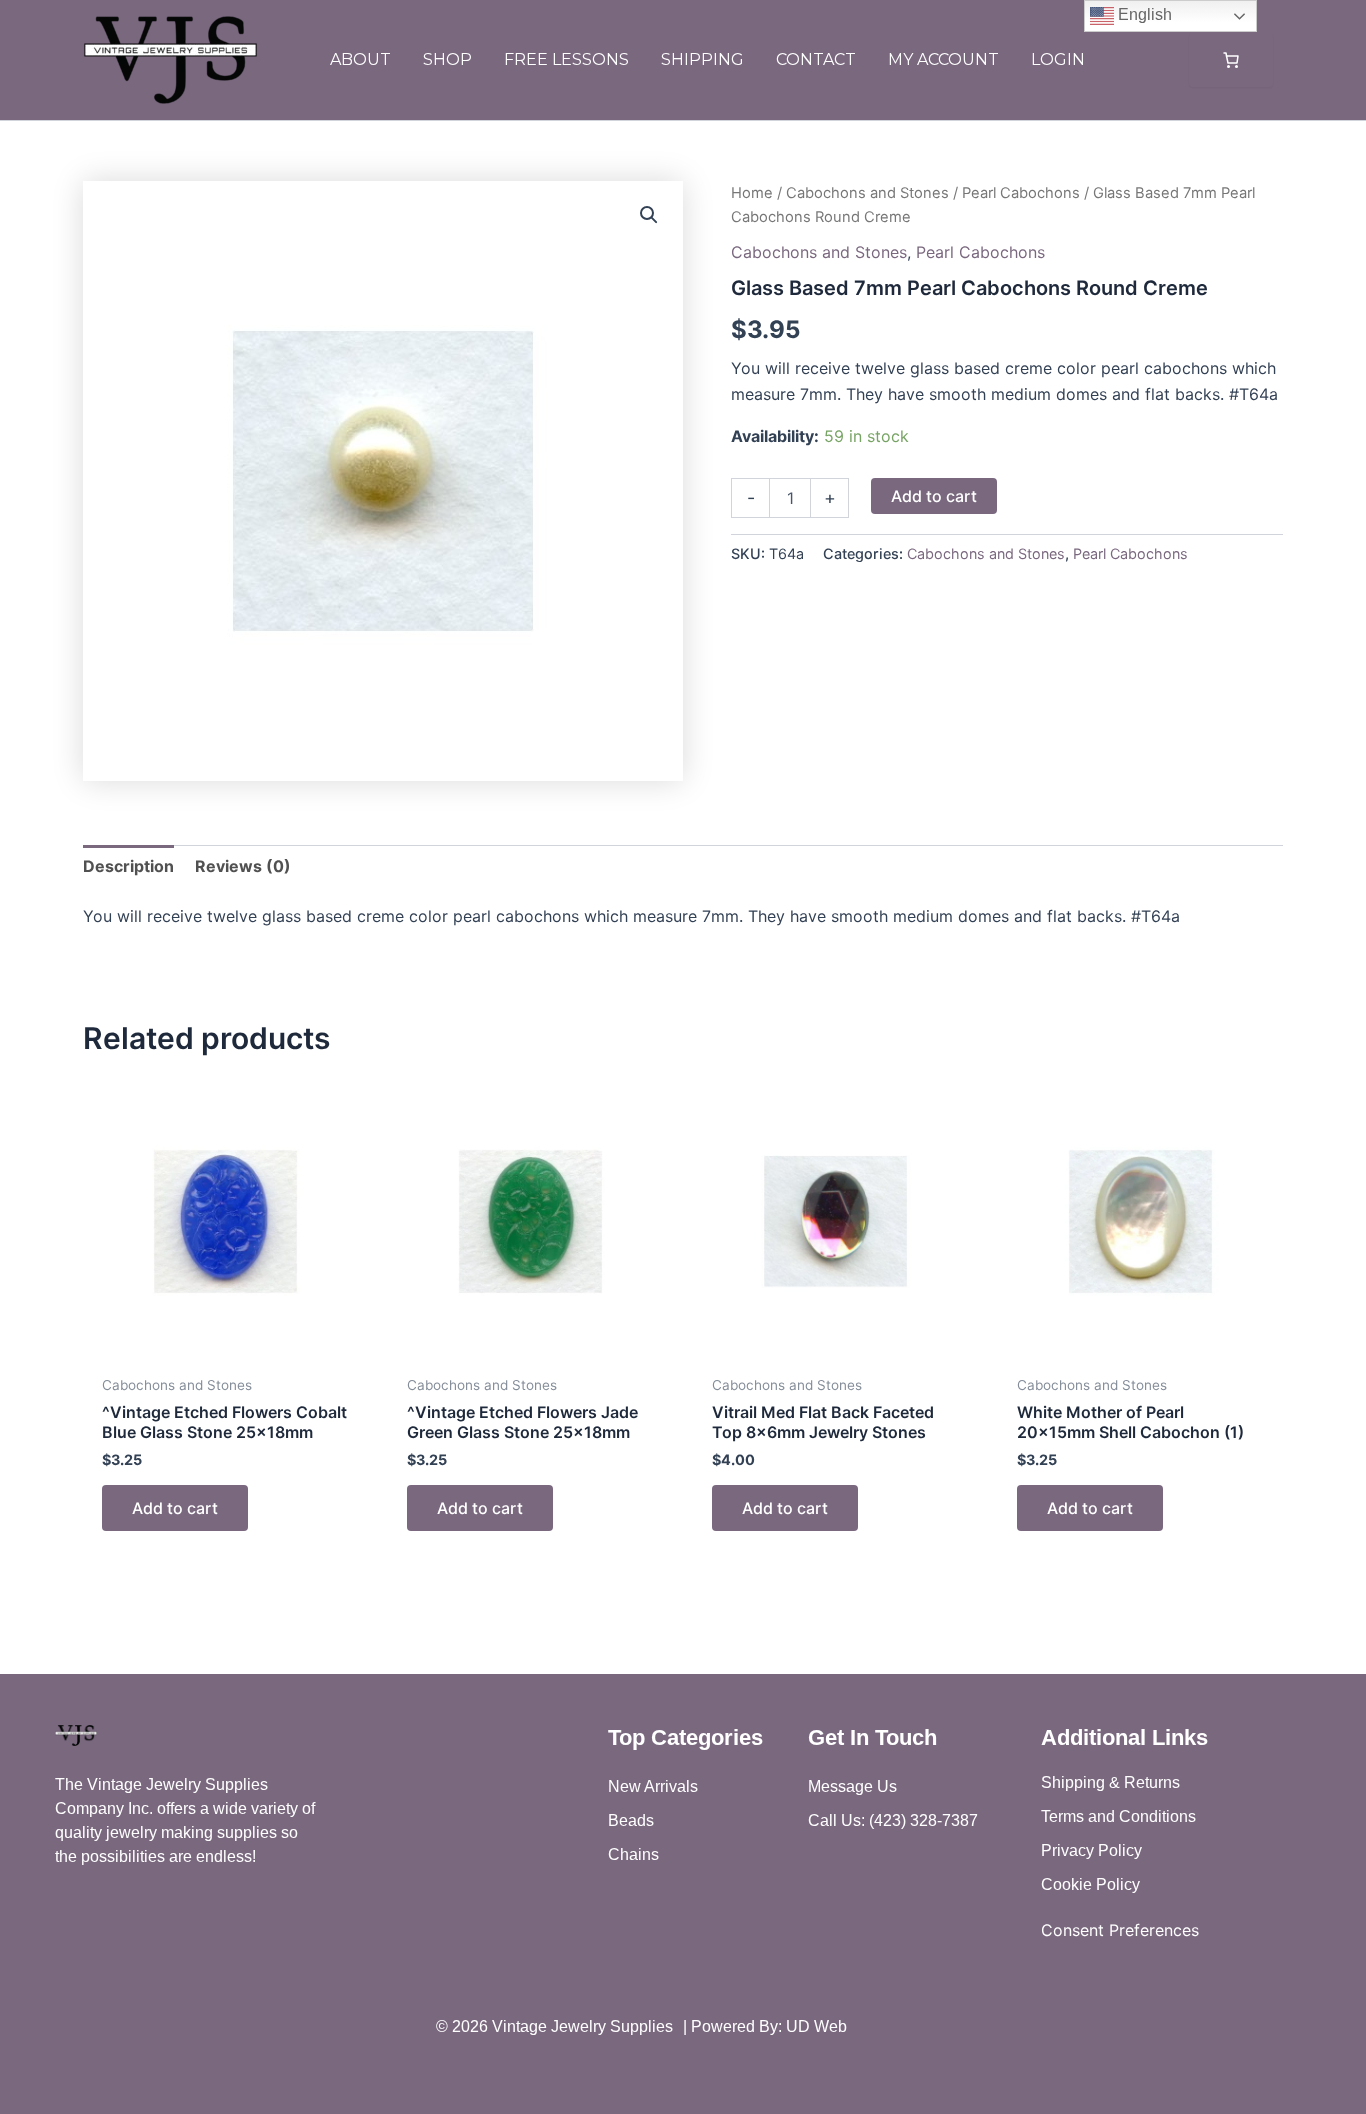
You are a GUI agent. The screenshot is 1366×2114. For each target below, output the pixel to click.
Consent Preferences (1120, 1930)
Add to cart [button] (175, 1508)
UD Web (816, 2026)
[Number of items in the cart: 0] (1231, 60)
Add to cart (934, 496)
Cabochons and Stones (867, 193)
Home (752, 193)
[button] (649, 215)
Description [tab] (128, 866)
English (1143, 14)
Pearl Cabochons (1021, 193)
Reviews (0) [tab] (243, 866)
